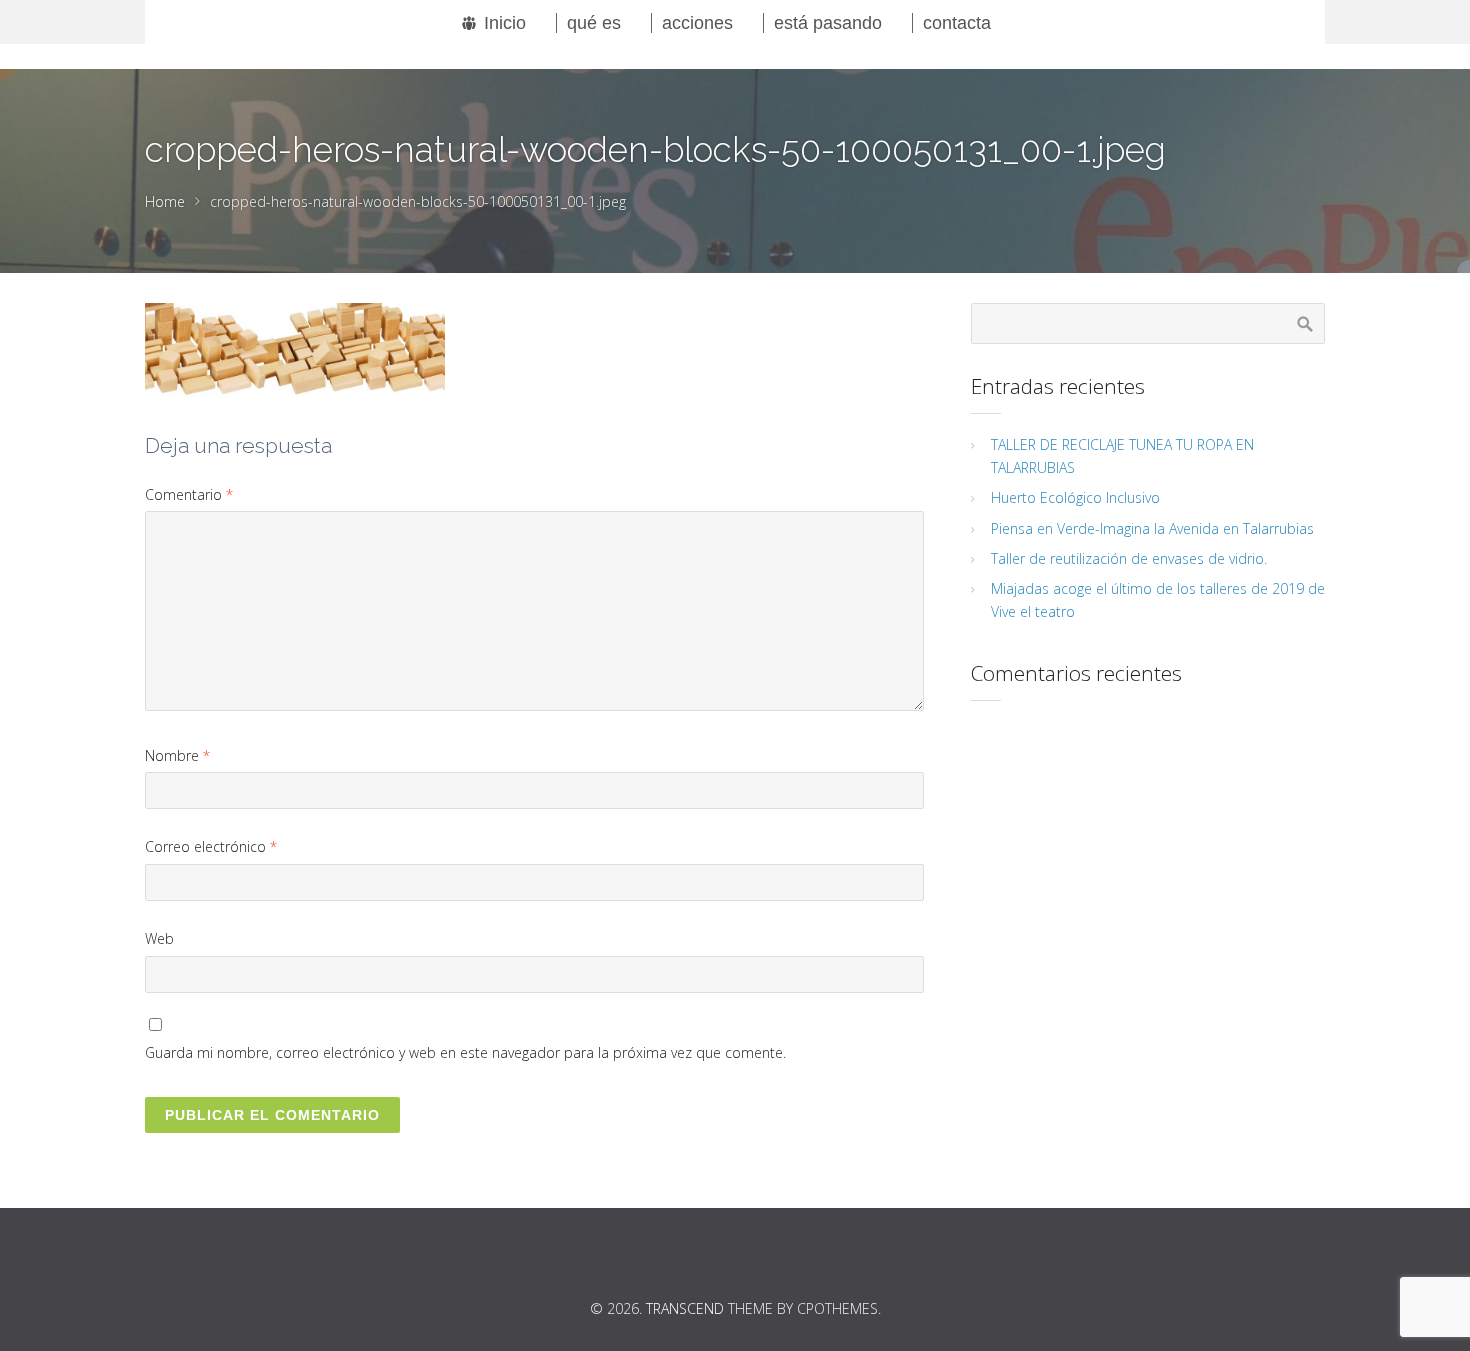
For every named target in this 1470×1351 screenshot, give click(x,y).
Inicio (505, 23)
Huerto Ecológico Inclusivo (1075, 497)
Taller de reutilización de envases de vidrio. (1129, 558)
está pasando (828, 23)
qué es (594, 23)
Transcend (685, 1308)
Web (159, 938)
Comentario (189, 494)
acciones (697, 23)
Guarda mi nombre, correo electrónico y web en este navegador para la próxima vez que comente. (465, 1052)
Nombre (177, 755)
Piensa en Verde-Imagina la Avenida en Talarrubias (1152, 528)
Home (165, 201)
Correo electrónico (211, 846)
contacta (957, 23)
